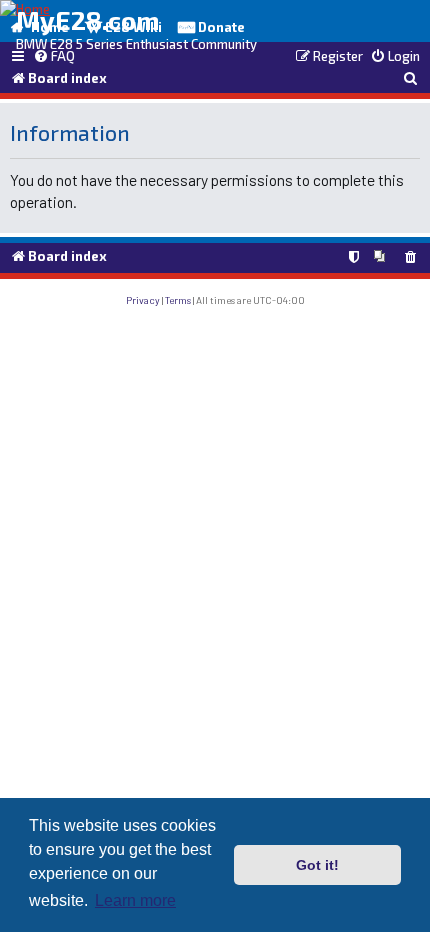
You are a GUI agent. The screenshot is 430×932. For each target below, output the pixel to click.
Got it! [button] (317, 865)
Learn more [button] (135, 900)
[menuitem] (54, 57)
